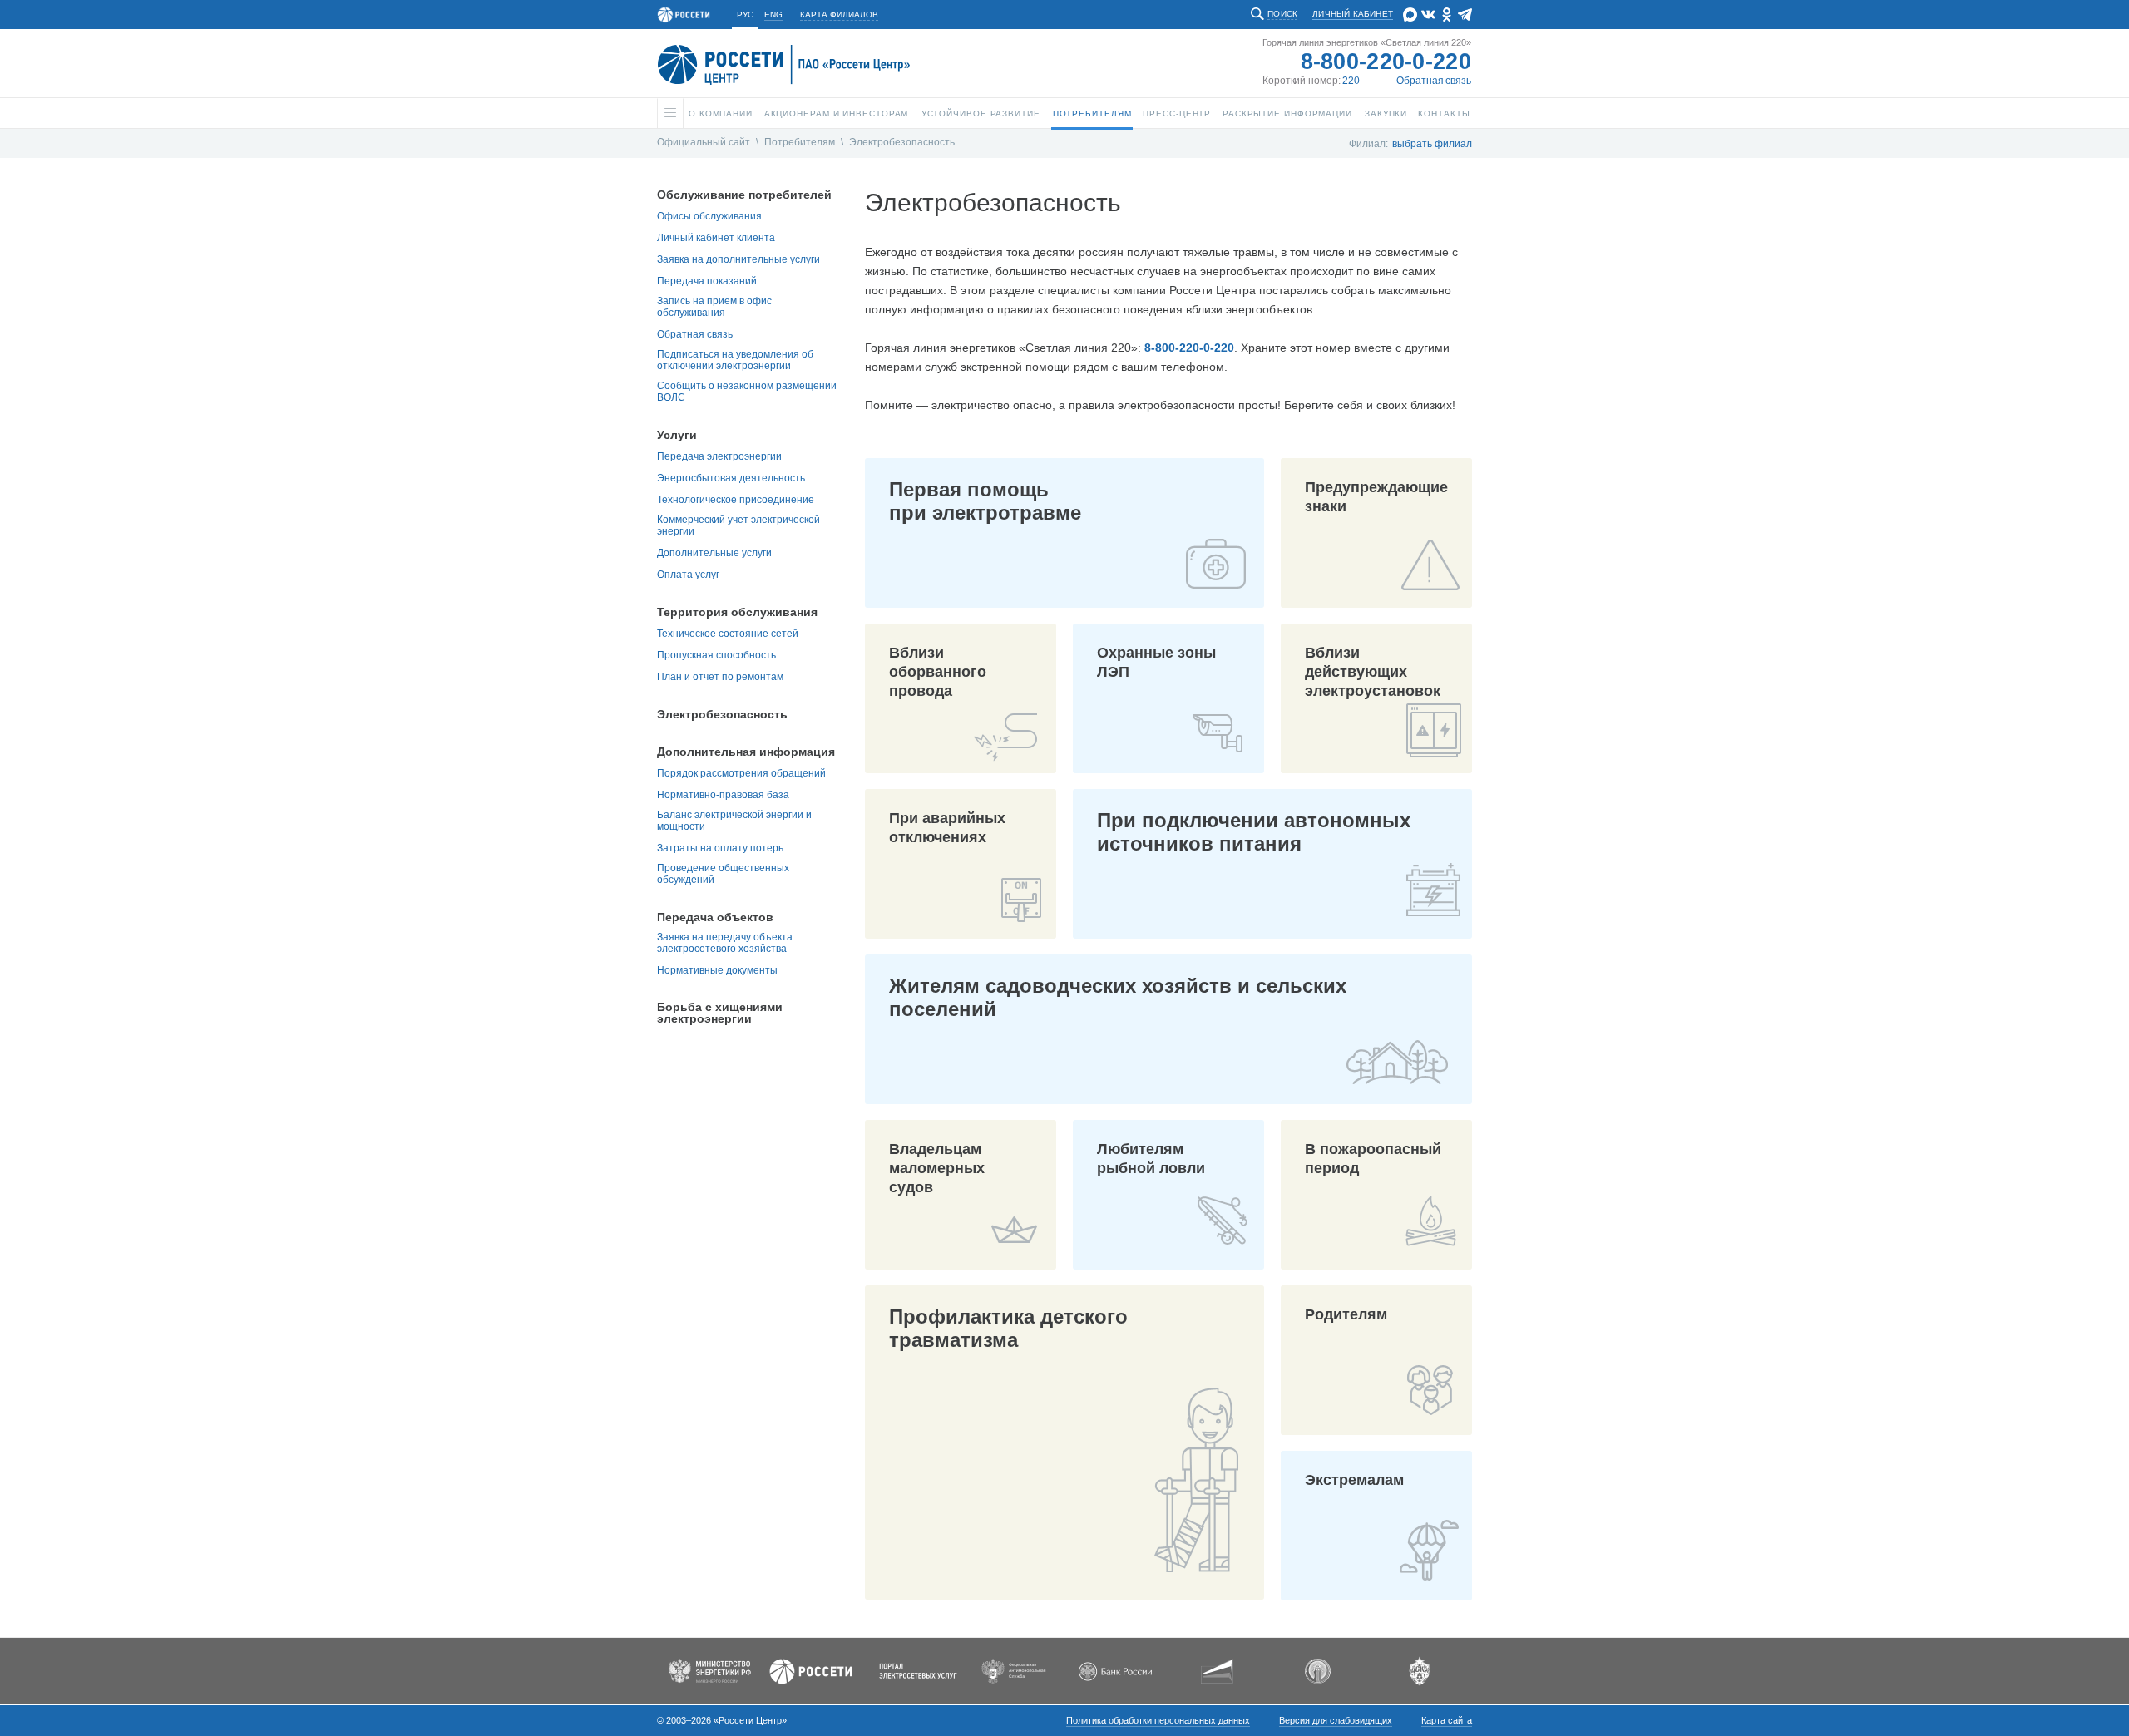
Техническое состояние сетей (728, 634)
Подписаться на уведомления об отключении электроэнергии (735, 360)
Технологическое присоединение (736, 500)
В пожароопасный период (1373, 1159)
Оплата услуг (688, 575)
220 (1351, 81)
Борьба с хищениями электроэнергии (720, 1013)
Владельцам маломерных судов (937, 1168)
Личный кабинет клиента (716, 238)
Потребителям (800, 142)
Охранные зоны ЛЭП (1156, 662)
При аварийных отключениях (947, 828)
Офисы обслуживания (709, 216)
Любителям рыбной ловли (1151, 1159)
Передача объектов (715, 917)
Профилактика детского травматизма (1008, 1328)
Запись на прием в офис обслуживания (714, 307)
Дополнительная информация (746, 752)
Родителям (1346, 1314)
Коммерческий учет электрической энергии (738, 525)
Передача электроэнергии (719, 456)
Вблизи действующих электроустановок (1373, 672)
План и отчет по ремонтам (720, 677)
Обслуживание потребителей (744, 195)
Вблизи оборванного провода (938, 672)
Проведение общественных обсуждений (723, 874)
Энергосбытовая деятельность (731, 478)
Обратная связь (1434, 81)
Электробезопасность (902, 142)
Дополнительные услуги (714, 553)
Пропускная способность (716, 655)
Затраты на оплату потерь (720, 848)
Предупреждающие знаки (1376, 497)
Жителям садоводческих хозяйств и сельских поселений (1118, 997)
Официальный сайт (704, 142)
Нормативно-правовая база (723, 795)
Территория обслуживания (737, 612)
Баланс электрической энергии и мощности (734, 821)
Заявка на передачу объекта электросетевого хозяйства (725, 943)
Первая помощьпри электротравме (985, 501)
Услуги (677, 435)
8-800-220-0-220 (1386, 62)
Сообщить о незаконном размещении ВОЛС (747, 392)
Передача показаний (707, 281)
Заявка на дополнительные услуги (738, 259)
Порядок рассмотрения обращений (741, 773)
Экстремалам (1354, 1480)
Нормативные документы (717, 970)
